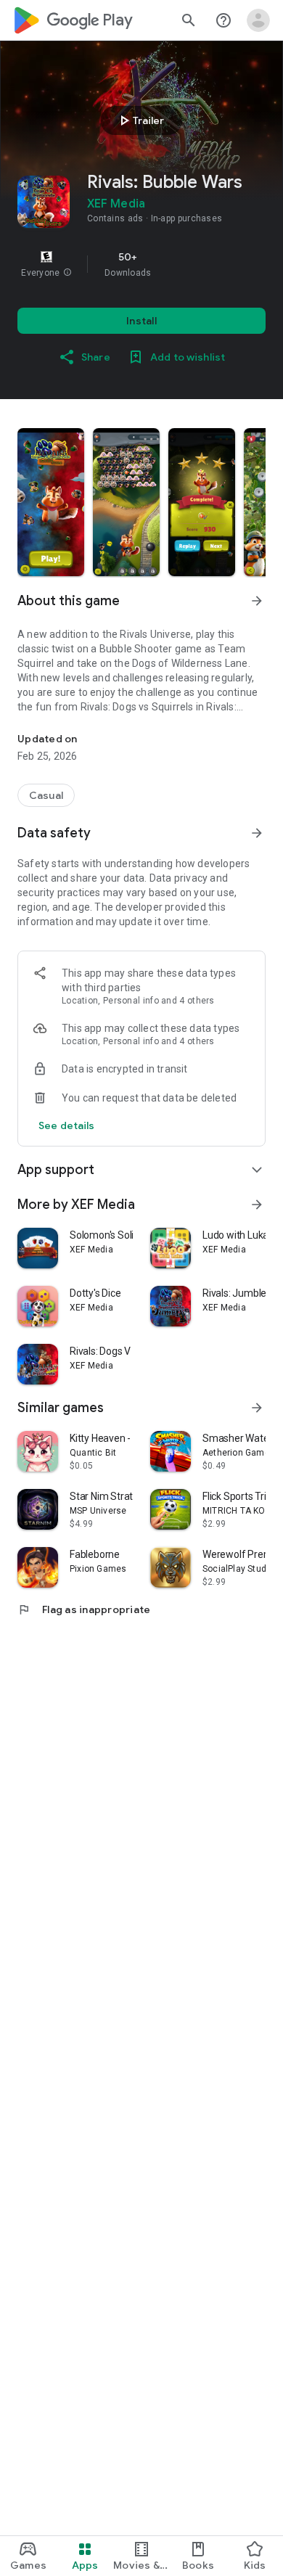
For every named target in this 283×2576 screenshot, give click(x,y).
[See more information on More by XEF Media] (257, 1205)
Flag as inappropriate (84, 1609)
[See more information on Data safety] (257, 833)
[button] (67, 273)
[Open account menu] (258, 20)
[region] (141, 264)
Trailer (140, 120)
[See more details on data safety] (67, 1125)
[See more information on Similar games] (257, 1408)
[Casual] (46, 795)
